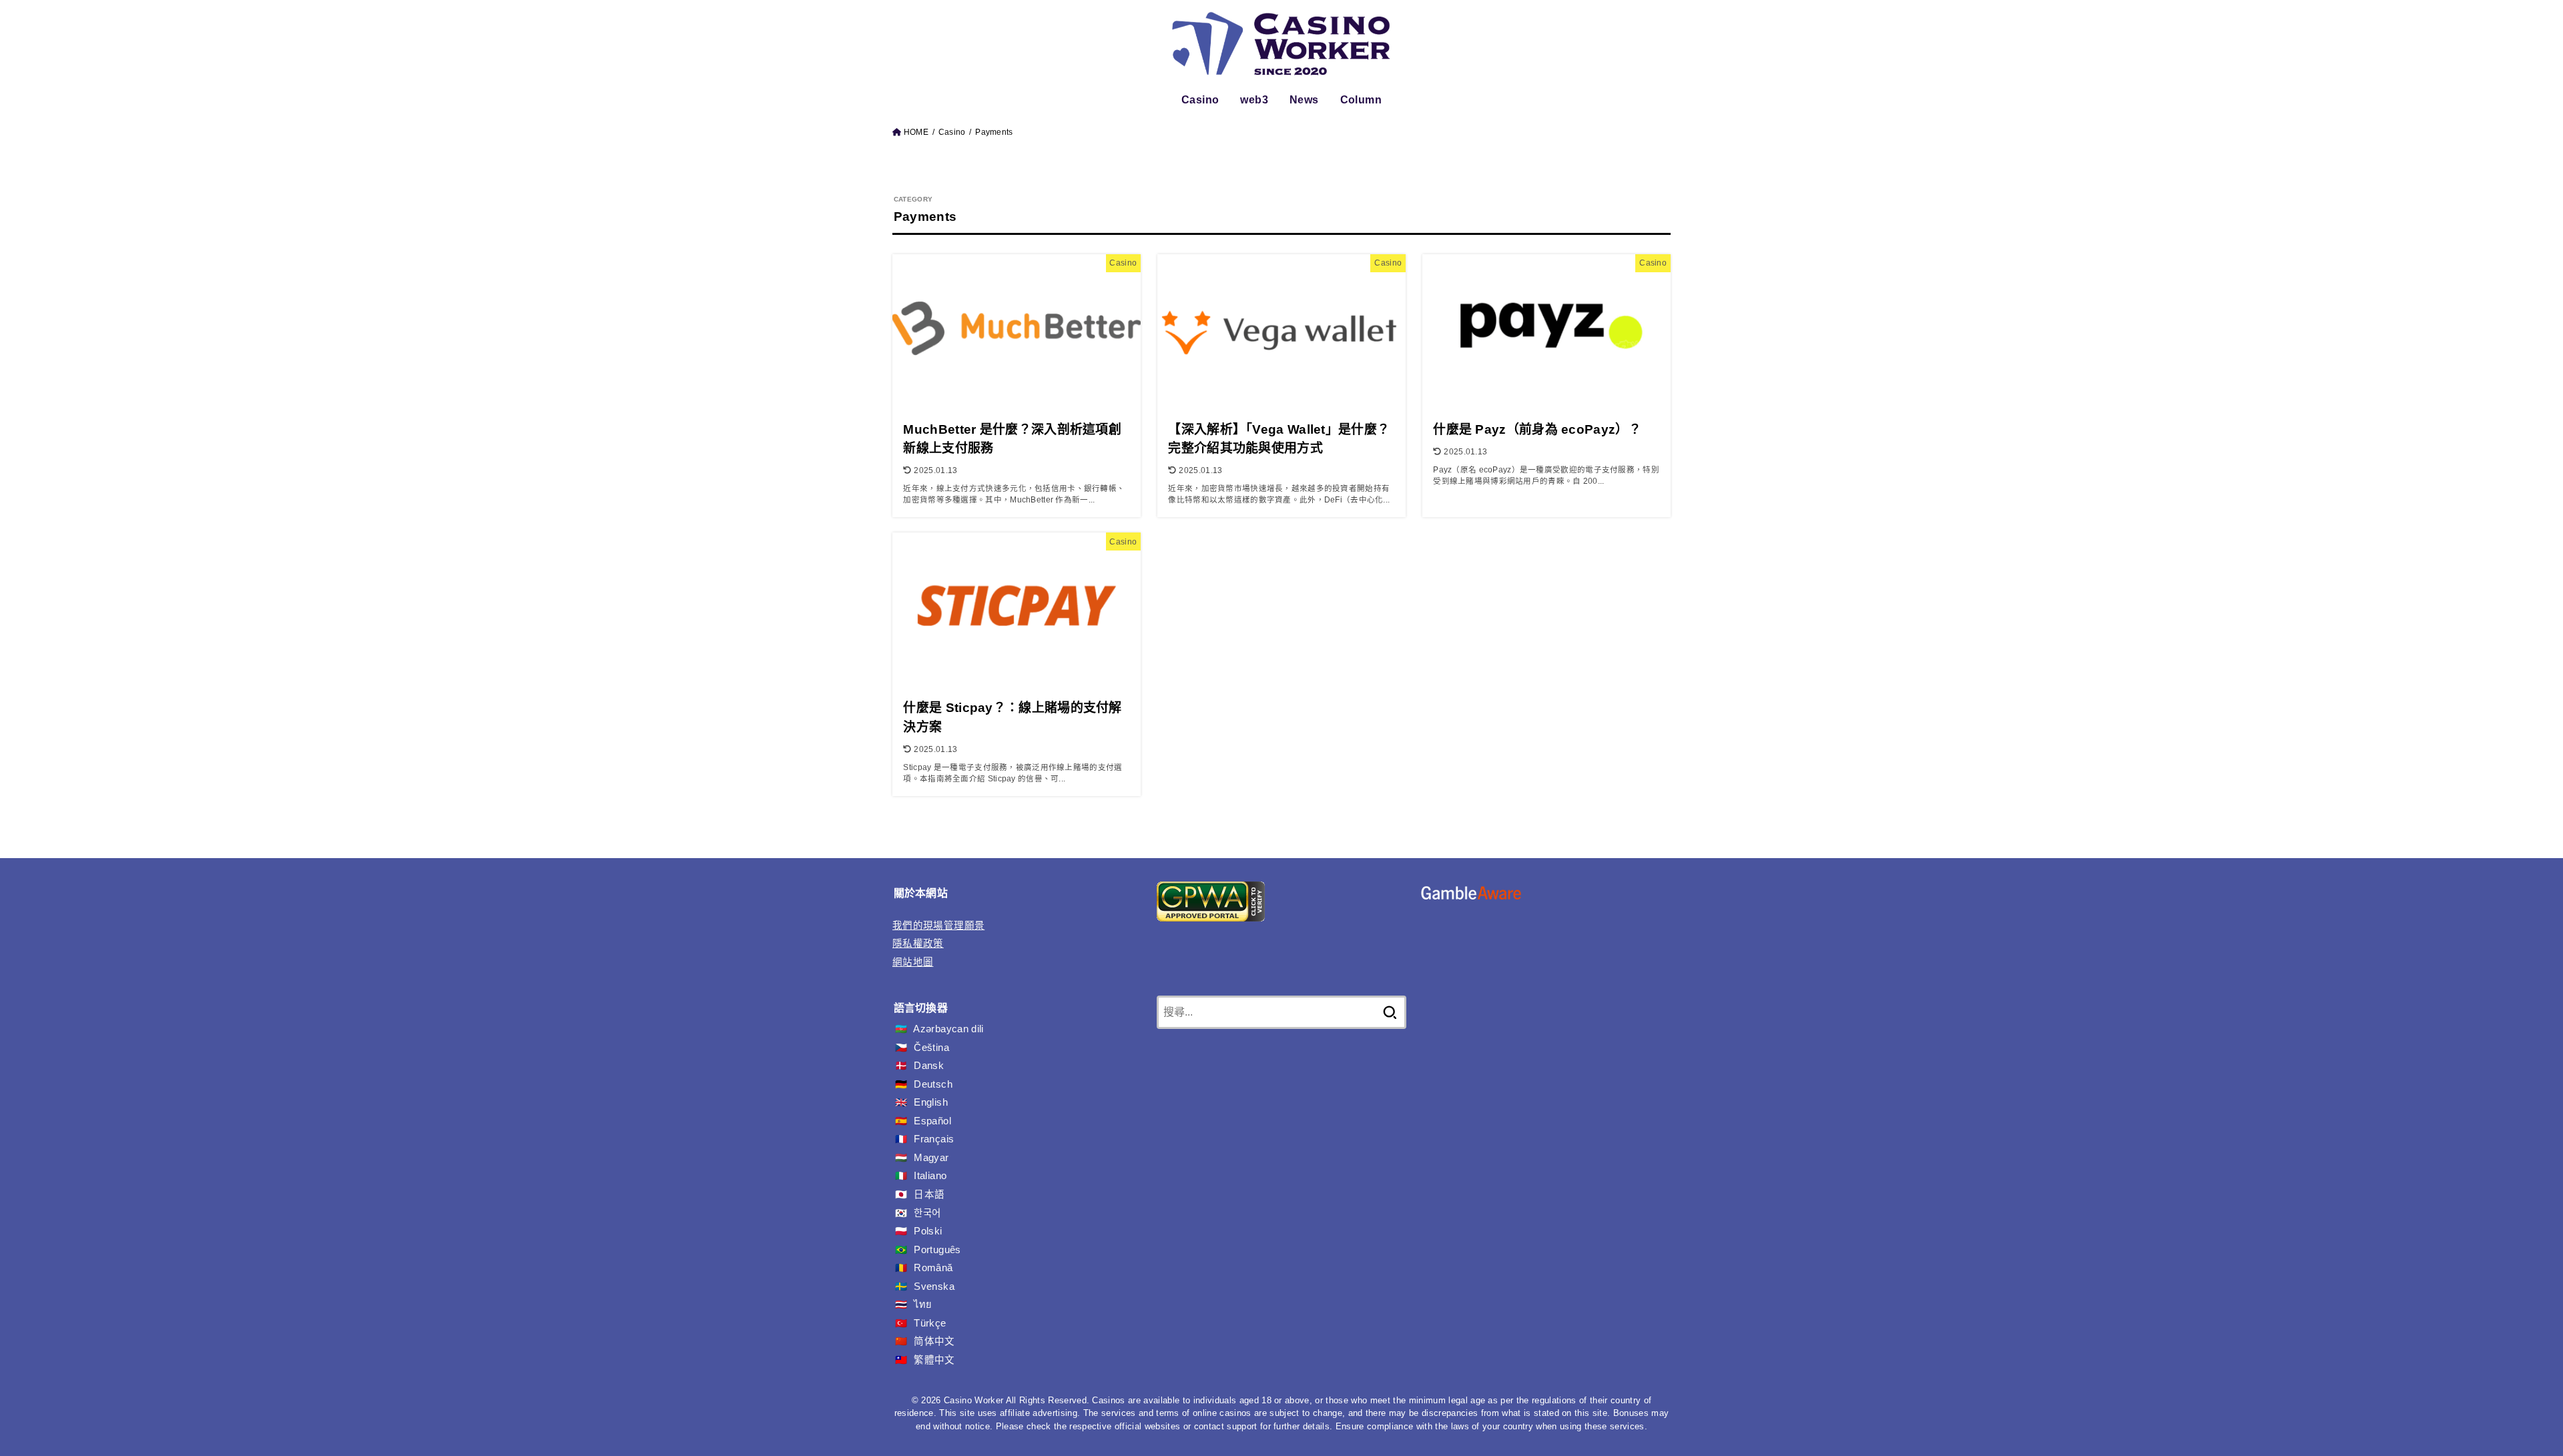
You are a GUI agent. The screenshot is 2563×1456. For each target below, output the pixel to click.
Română (933, 1268)
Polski (928, 1231)
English (931, 1102)
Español (932, 1121)
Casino (1200, 100)
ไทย (923, 1305)
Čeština (931, 1048)
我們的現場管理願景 (938, 926)
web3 (1254, 100)
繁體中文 (934, 1360)
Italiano (930, 1176)
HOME (916, 132)
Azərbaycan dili (948, 1029)
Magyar (931, 1158)
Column (1361, 100)
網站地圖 (913, 962)
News (1304, 100)
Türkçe (930, 1323)
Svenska (934, 1287)
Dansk (929, 1066)
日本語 (929, 1194)
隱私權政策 (918, 944)
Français (934, 1139)
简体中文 (934, 1341)
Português (937, 1250)
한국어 (927, 1213)
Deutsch (933, 1084)
